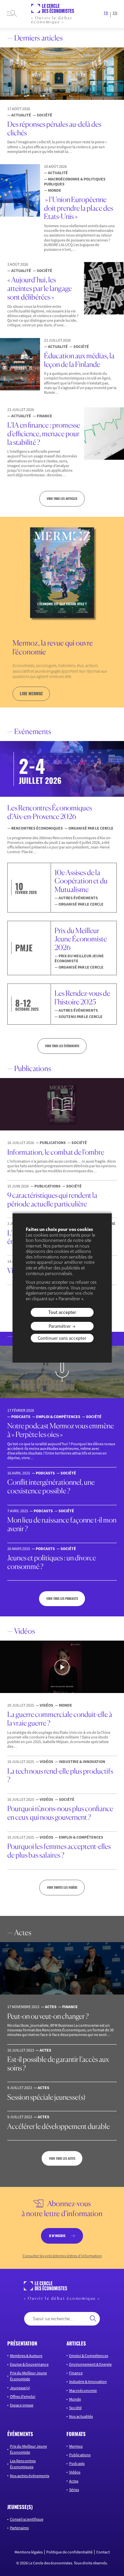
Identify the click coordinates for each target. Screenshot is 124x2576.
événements (20, 2434)
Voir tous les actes (62, 2158)
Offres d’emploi (23, 2396)
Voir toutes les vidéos (62, 1887)
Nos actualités (81, 2416)
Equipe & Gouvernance (29, 2364)
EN (115, 13)
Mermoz (76, 2446)
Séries (74, 2490)
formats (76, 2434)
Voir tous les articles (62, 499)
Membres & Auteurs (26, 2356)
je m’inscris (57, 2236)
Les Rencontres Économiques (23, 2464)
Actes (74, 2481)
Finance (76, 2373)
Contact (103, 2552)
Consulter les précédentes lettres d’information (62, 2256)
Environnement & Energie (90, 2364)
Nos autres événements (30, 2476)
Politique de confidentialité (69, 2552)
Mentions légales (29, 2552)
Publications (80, 2455)
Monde (75, 2399)
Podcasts (77, 2463)
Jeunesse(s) (20, 2388)
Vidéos (75, 2472)
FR (106, 13)
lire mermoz (31, 693)
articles (76, 2343)
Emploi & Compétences (89, 2356)
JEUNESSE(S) (20, 2507)
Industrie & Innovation (88, 2381)
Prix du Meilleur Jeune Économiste (28, 2376)
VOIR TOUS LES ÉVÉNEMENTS (62, 1046)
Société (75, 2408)
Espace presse (22, 2405)
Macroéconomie (83, 2390)
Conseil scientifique (27, 2519)
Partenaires (19, 2528)
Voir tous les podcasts (62, 1598)
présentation (22, 2343)
